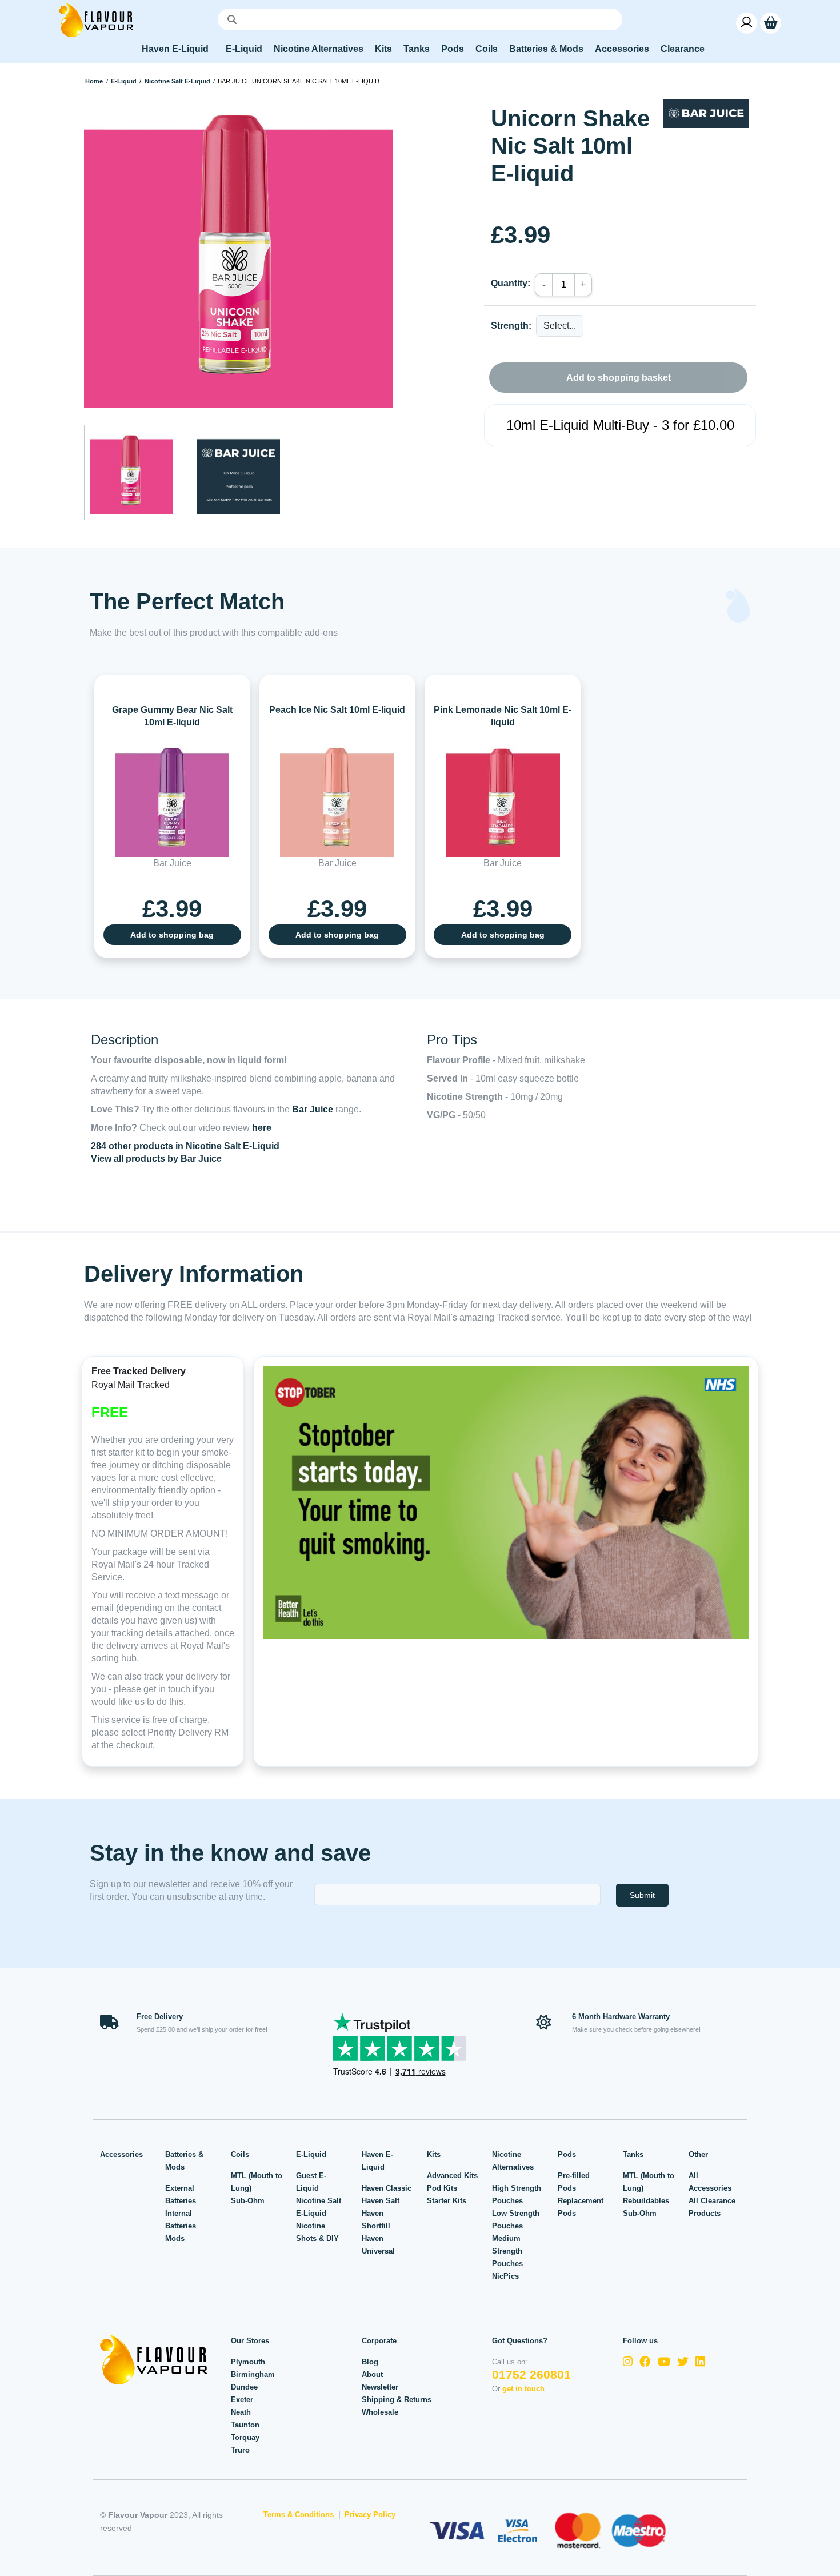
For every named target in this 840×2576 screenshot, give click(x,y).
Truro (240, 2450)
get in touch (523, 2389)
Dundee (244, 2387)
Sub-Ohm (248, 2201)
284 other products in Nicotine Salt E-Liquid (185, 1146)
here (262, 1128)
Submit (642, 1895)
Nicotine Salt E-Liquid (177, 81)
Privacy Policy (370, 2515)
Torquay (245, 2437)
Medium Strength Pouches (507, 2251)
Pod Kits (442, 2188)
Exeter (242, 2400)
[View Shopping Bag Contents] (771, 23)
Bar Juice (313, 1109)
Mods (175, 2238)
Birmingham (253, 2374)
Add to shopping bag (172, 935)
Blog (370, 2362)
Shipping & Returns (397, 2400)
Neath (241, 2412)
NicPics (505, 2276)
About (372, 2374)
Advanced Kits (452, 2176)
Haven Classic (387, 2188)
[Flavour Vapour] (96, 19)
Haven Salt (381, 2201)
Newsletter (380, 2387)
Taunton (245, 2425)
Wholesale (380, 2412)
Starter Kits (447, 2201)
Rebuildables (646, 2201)
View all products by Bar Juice (156, 1159)
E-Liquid (124, 81)
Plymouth (248, 2362)
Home (94, 81)
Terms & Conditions (299, 2515)
